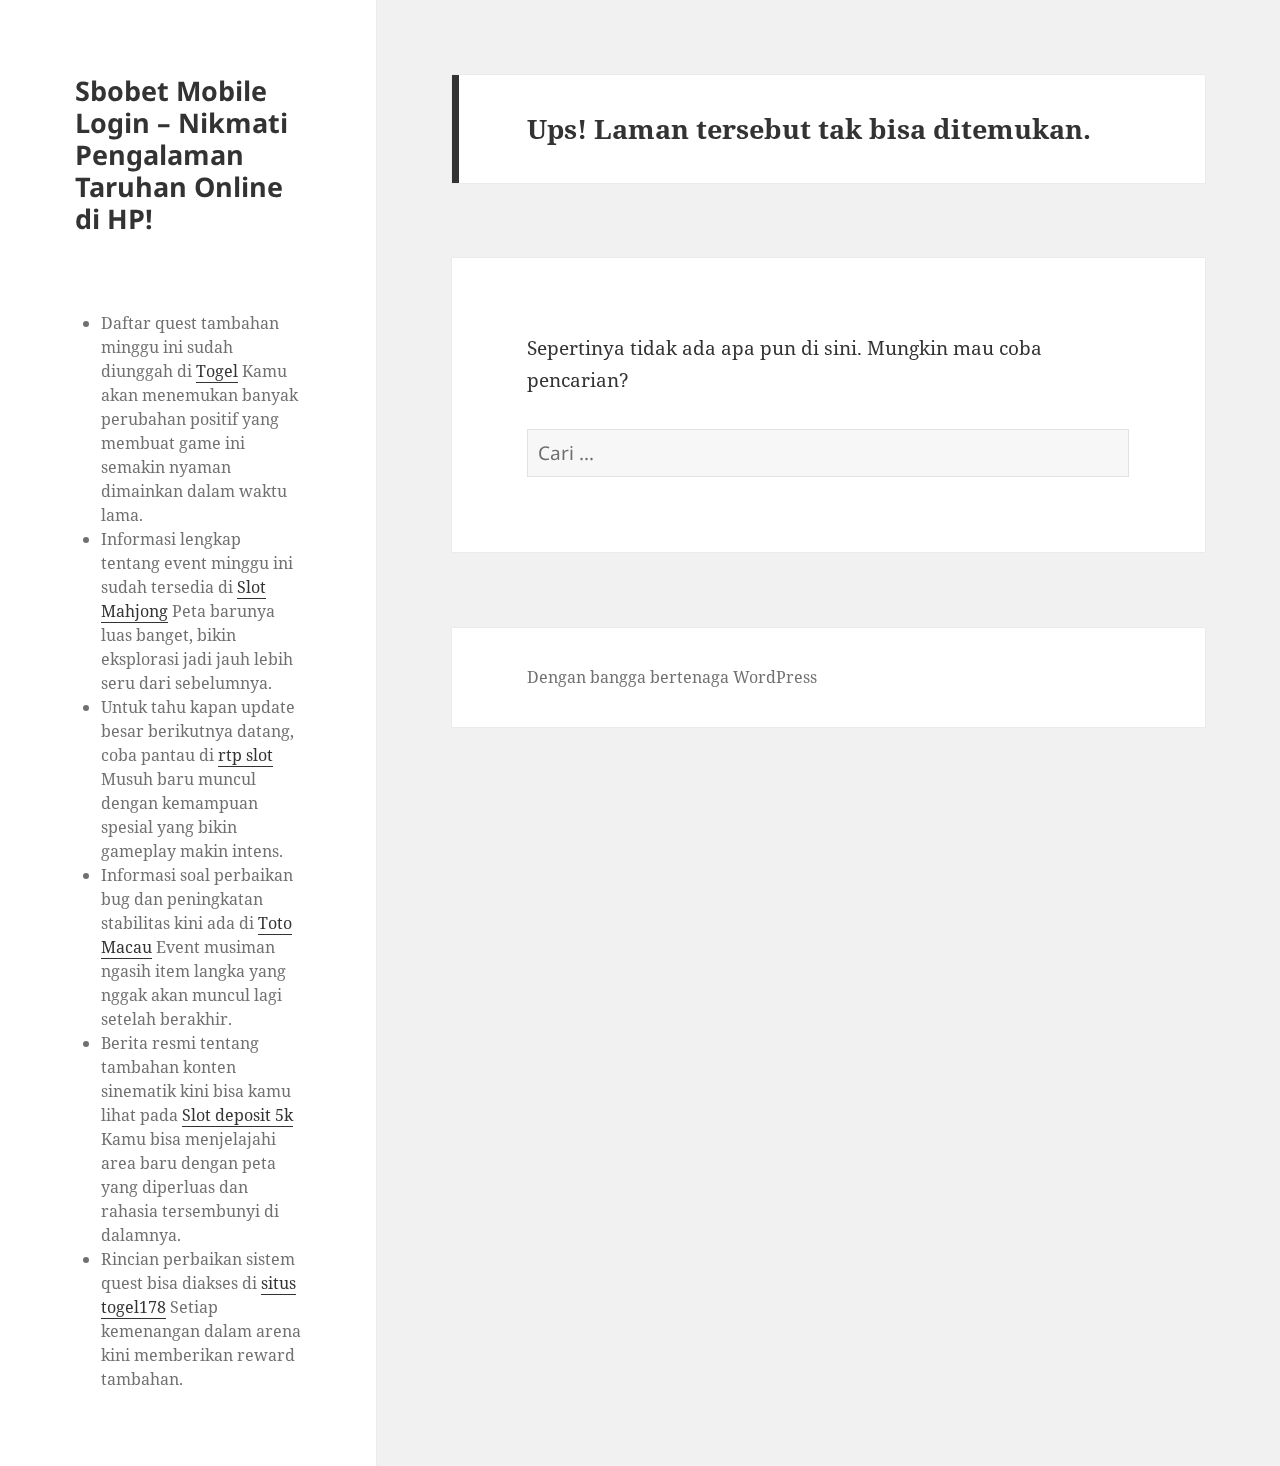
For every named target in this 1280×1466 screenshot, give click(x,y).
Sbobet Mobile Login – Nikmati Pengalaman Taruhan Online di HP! (181, 154)
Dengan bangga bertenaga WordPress (672, 677)
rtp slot (245, 755)
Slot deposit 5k (237, 1115)
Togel (217, 371)
